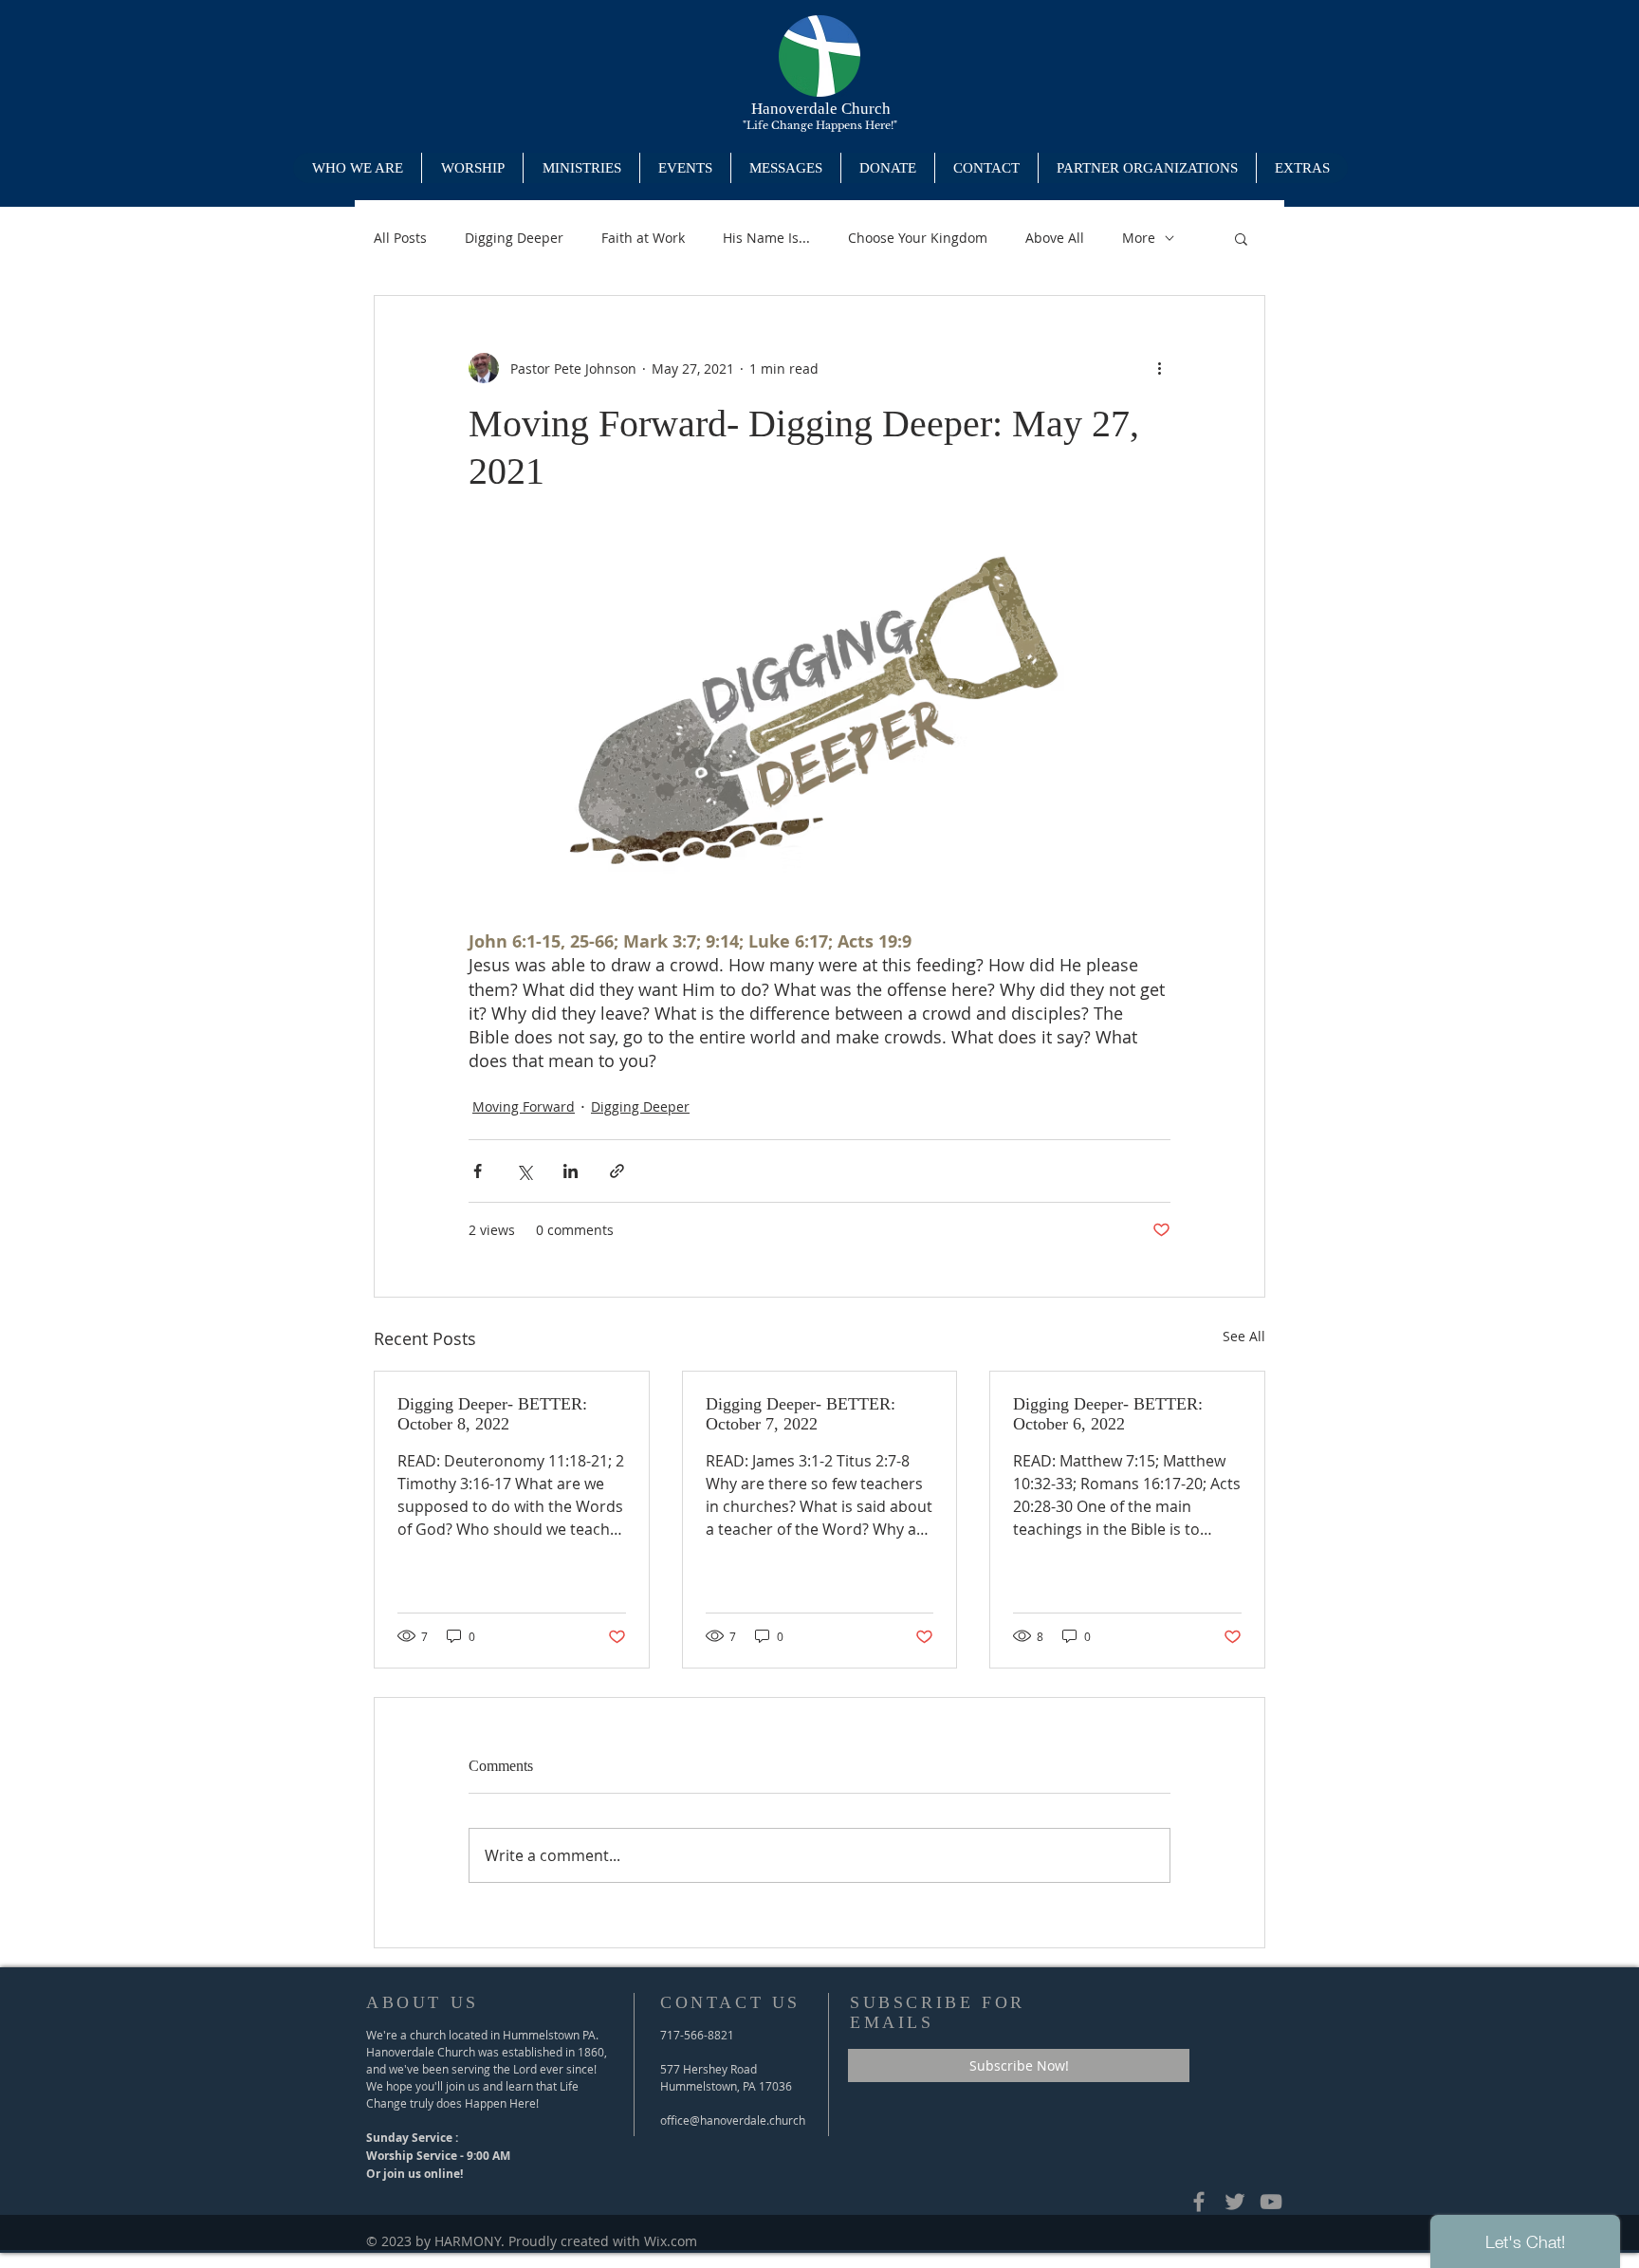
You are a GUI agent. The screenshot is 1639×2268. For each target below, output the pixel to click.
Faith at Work (643, 238)
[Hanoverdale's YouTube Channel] (1271, 2202)
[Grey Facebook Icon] (1199, 2202)
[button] (581, 168)
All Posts (400, 238)
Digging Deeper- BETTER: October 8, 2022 (492, 1414)
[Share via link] (617, 1171)
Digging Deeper (514, 238)
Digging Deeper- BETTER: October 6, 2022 (1108, 1414)
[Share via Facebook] (478, 1171)
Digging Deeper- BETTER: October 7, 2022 (801, 1414)
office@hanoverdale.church (733, 2120)
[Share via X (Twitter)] (524, 1171)
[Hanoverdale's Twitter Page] (1235, 2202)
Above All (1055, 238)
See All (1244, 1336)
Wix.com (671, 2241)
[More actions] (1159, 368)
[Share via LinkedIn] (571, 1171)
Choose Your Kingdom (918, 238)
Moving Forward (524, 1106)
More (1139, 238)
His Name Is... (766, 238)
